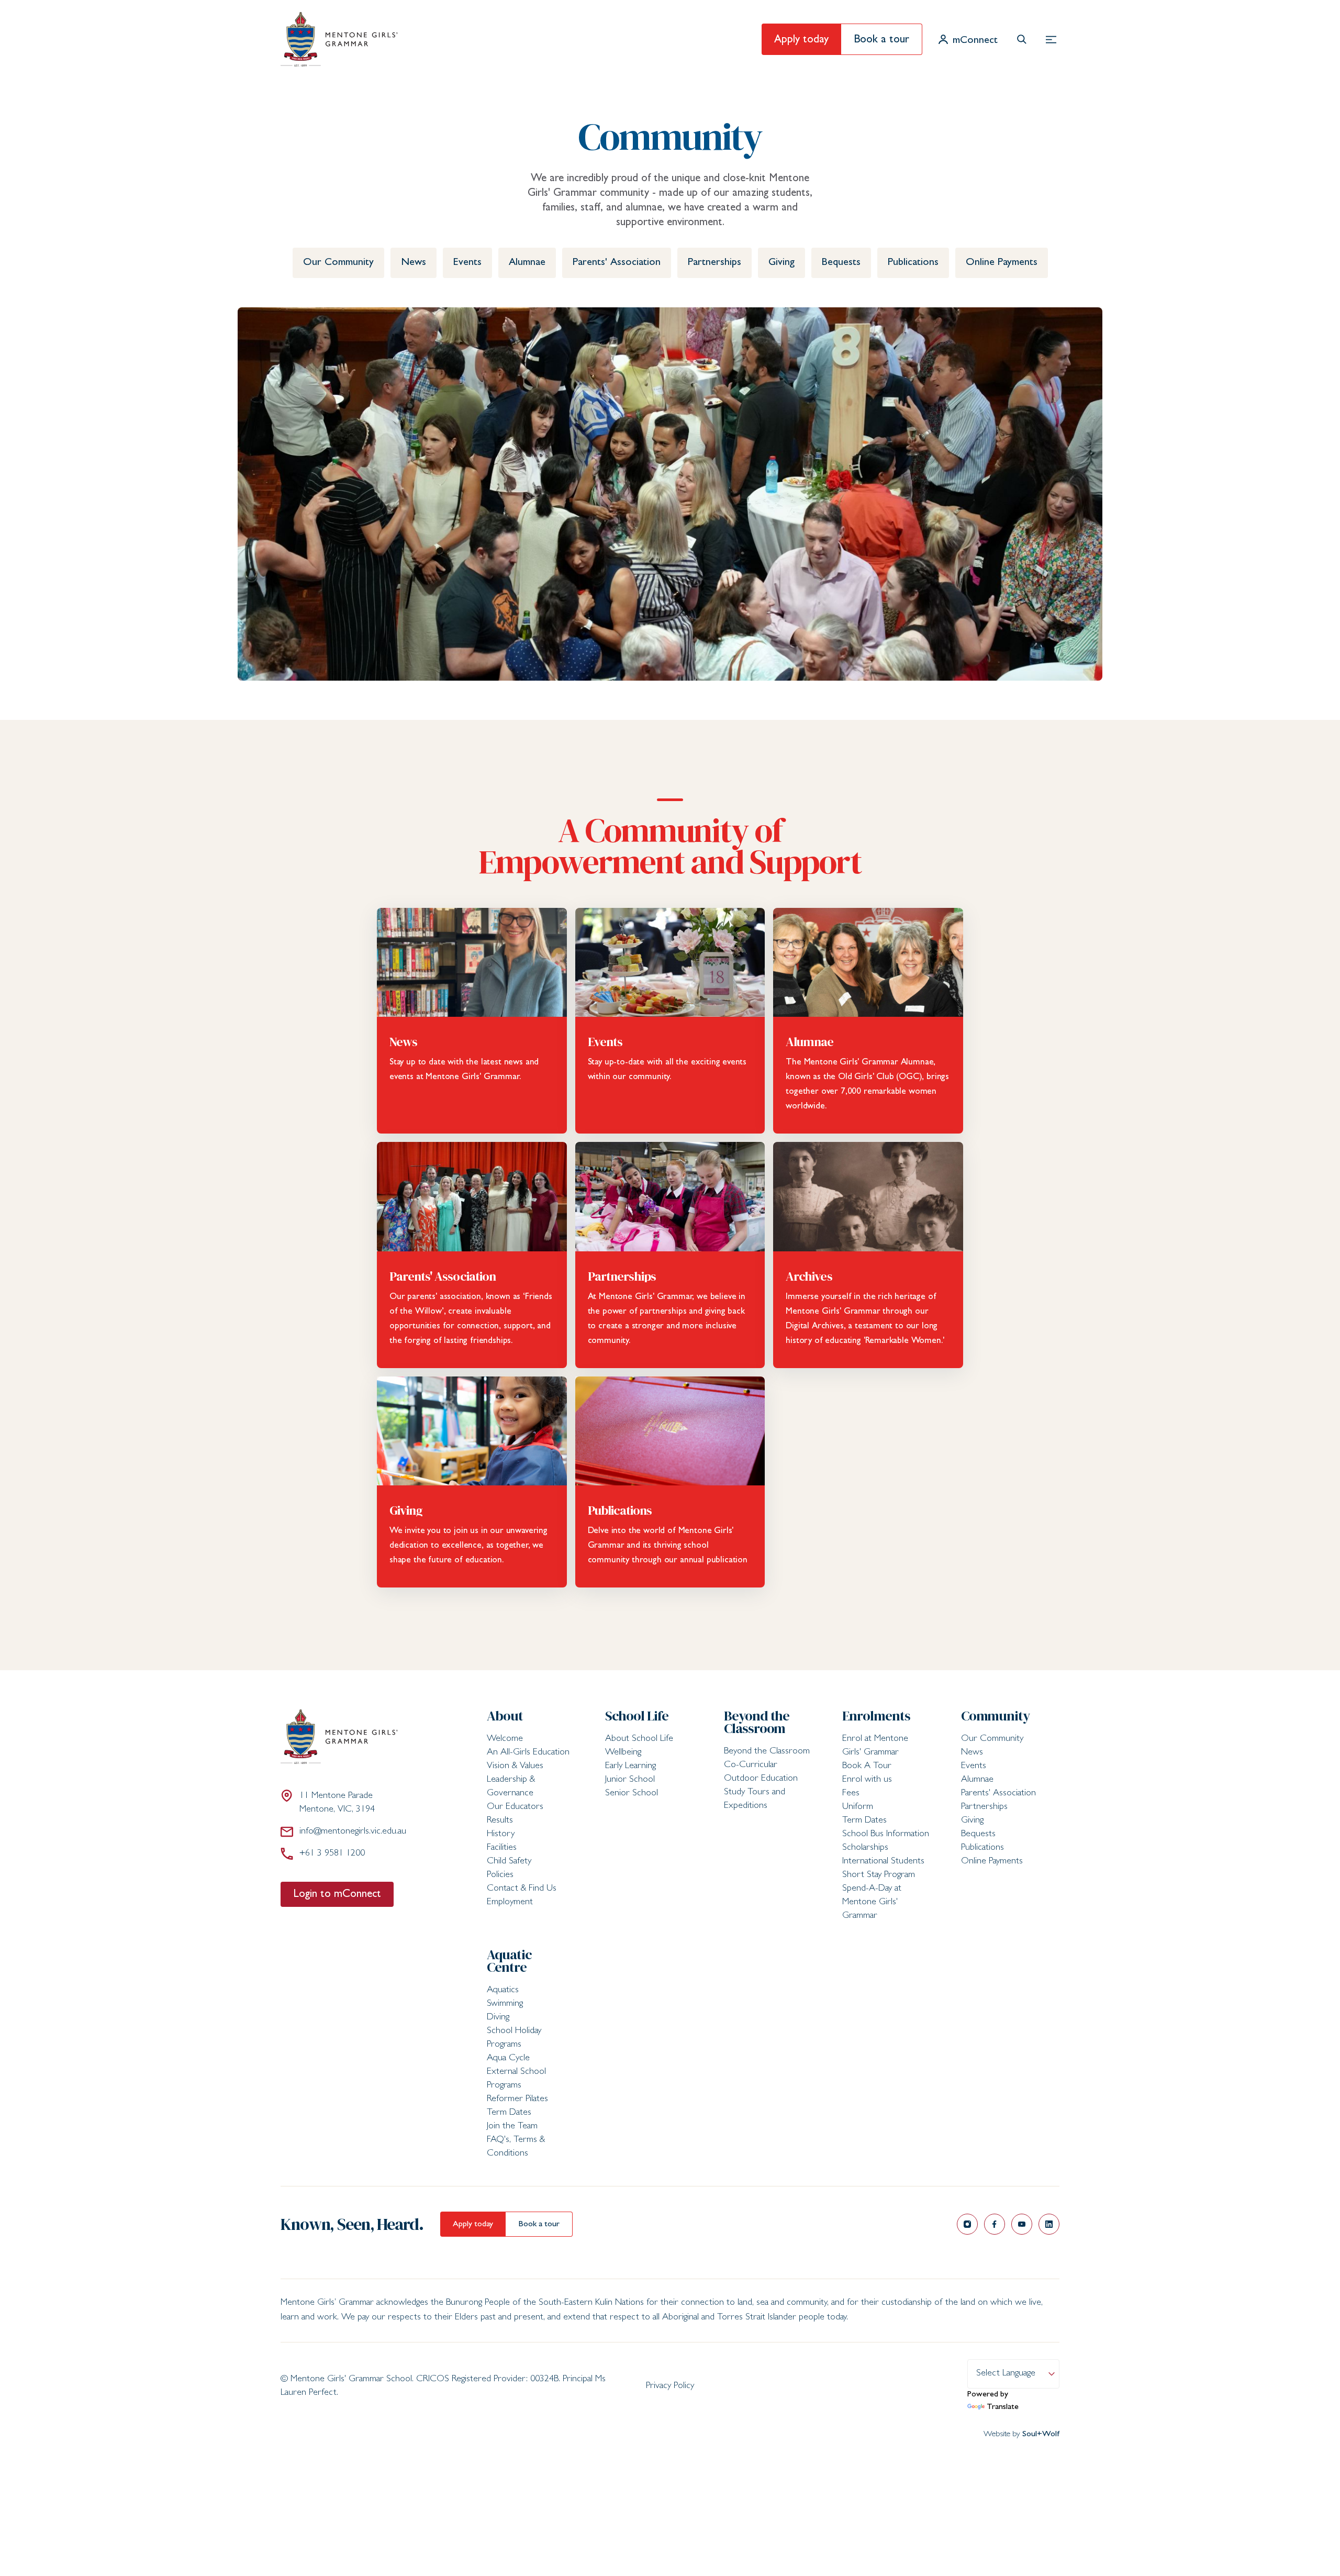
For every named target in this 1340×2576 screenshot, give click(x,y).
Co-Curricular (751, 1766)
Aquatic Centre (509, 1961)
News (414, 263)
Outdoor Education (761, 1779)
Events (467, 263)
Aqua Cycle (508, 2059)
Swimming (505, 2004)
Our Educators (515, 1807)
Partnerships (714, 263)
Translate (1003, 2407)
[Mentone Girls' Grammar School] (339, 39)
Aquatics (503, 1991)
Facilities (502, 1848)
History (501, 1835)
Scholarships (865, 1848)
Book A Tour (867, 1767)
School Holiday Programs (514, 2038)
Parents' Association (617, 263)
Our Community (338, 263)
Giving (781, 263)
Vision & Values (515, 1767)
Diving (498, 2018)
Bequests (841, 263)
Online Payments (1002, 263)
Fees (851, 1794)
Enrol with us (867, 1780)
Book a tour (881, 41)
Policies (500, 1875)
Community (996, 1716)
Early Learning (630, 1767)
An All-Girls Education (528, 1753)
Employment (510, 1903)
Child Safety (509, 1862)
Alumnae (527, 263)
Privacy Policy (670, 2386)
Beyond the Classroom (757, 1722)
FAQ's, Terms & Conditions (516, 2147)
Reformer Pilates (517, 2100)
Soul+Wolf (1041, 2435)
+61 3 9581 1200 (332, 1854)
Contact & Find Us (522, 1889)
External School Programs (516, 2079)
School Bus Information (886, 1835)
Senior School (632, 1794)
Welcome (505, 1739)
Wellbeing (623, 1753)
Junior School (630, 1780)
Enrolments (876, 1716)
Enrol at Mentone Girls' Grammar (875, 1746)
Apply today (801, 41)
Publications (913, 263)
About (505, 1716)
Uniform (858, 1807)
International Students (883, 1862)
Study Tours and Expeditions (755, 1800)
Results (500, 1821)
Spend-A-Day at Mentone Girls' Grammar (872, 1903)
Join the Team (512, 2127)
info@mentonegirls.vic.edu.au (353, 1832)
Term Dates (864, 1821)
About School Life (639, 1739)
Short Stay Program (879, 1875)
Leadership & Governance (511, 1787)
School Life (637, 1716)
